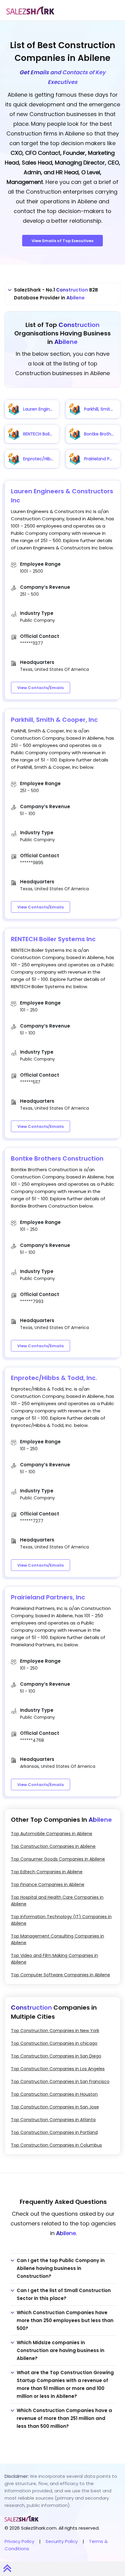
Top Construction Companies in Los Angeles (58, 2069)
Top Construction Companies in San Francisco (60, 2081)
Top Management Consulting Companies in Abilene (57, 1939)
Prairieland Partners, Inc (48, 1597)
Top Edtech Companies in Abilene (47, 1872)
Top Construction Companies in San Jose (55, 2107)
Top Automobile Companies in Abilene (52, 1834)
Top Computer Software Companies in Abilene (61, 1975)
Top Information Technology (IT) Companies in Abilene (61, 1920)
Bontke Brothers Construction (57, 1158)
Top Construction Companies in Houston (54, 2094)
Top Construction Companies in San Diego (56, 2056)
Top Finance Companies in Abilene (48, 1885)
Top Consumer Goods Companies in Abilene (58, 1859)
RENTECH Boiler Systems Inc (53, 939)
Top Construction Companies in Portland (54, 2132)
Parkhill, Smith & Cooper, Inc (54, 720)
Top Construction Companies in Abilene (53, 1846)
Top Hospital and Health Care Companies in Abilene (57, 1901)
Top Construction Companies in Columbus (56, 2145)
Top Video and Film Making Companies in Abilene (54, 1959)
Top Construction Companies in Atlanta (53, 2120)
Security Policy (62, 2541)
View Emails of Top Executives (62, 241)
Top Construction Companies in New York (55, 2031)
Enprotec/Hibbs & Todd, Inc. (54, 1378)
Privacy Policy (19, 2541)
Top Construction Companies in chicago (54, 2043)
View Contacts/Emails (41, 688)
